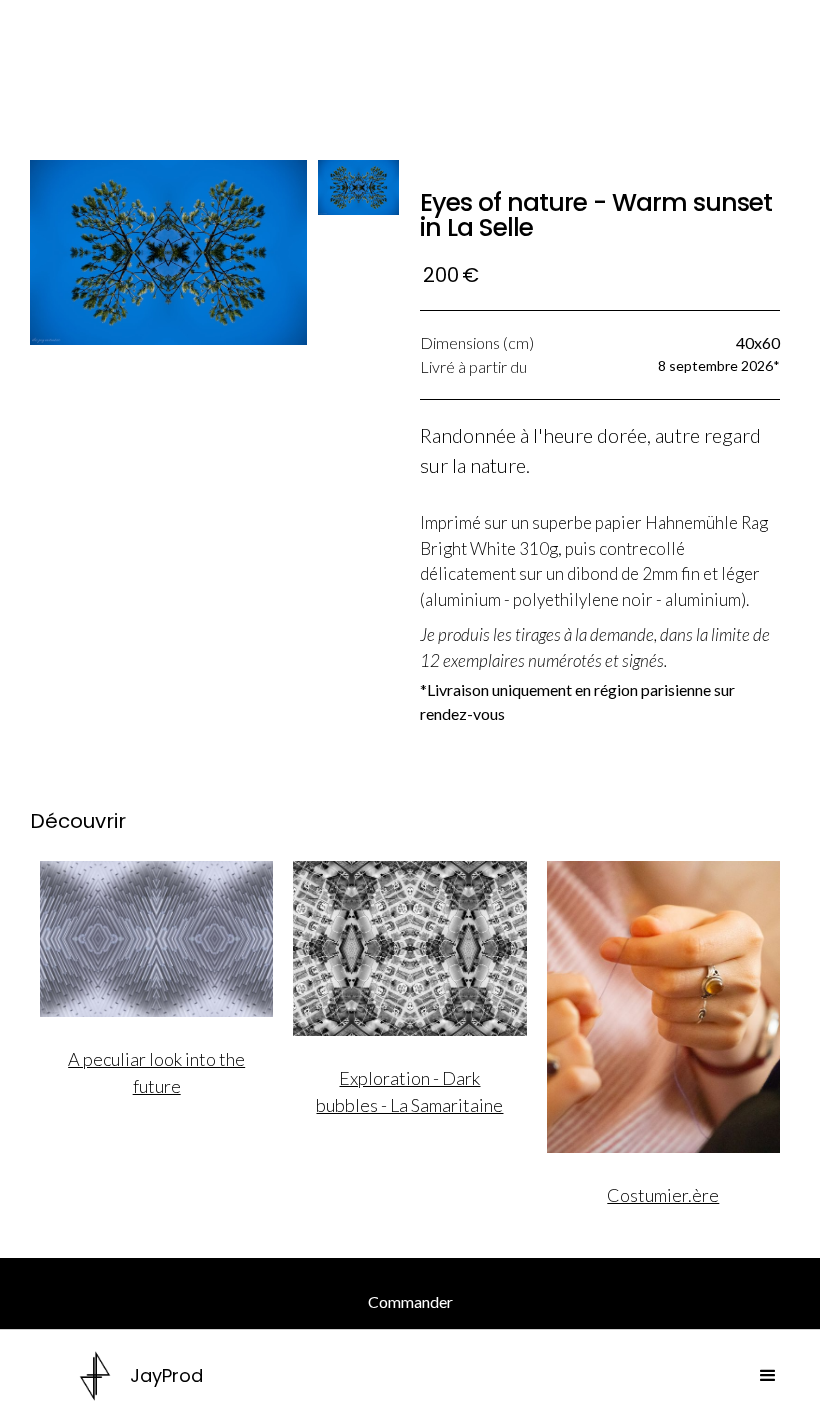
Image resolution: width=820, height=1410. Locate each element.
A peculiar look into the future (156, 1072)
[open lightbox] (169, 252)
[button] (768, 1376)
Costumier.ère (663, 1195)
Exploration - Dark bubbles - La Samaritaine (409, 1091)
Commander (410, 1301)
